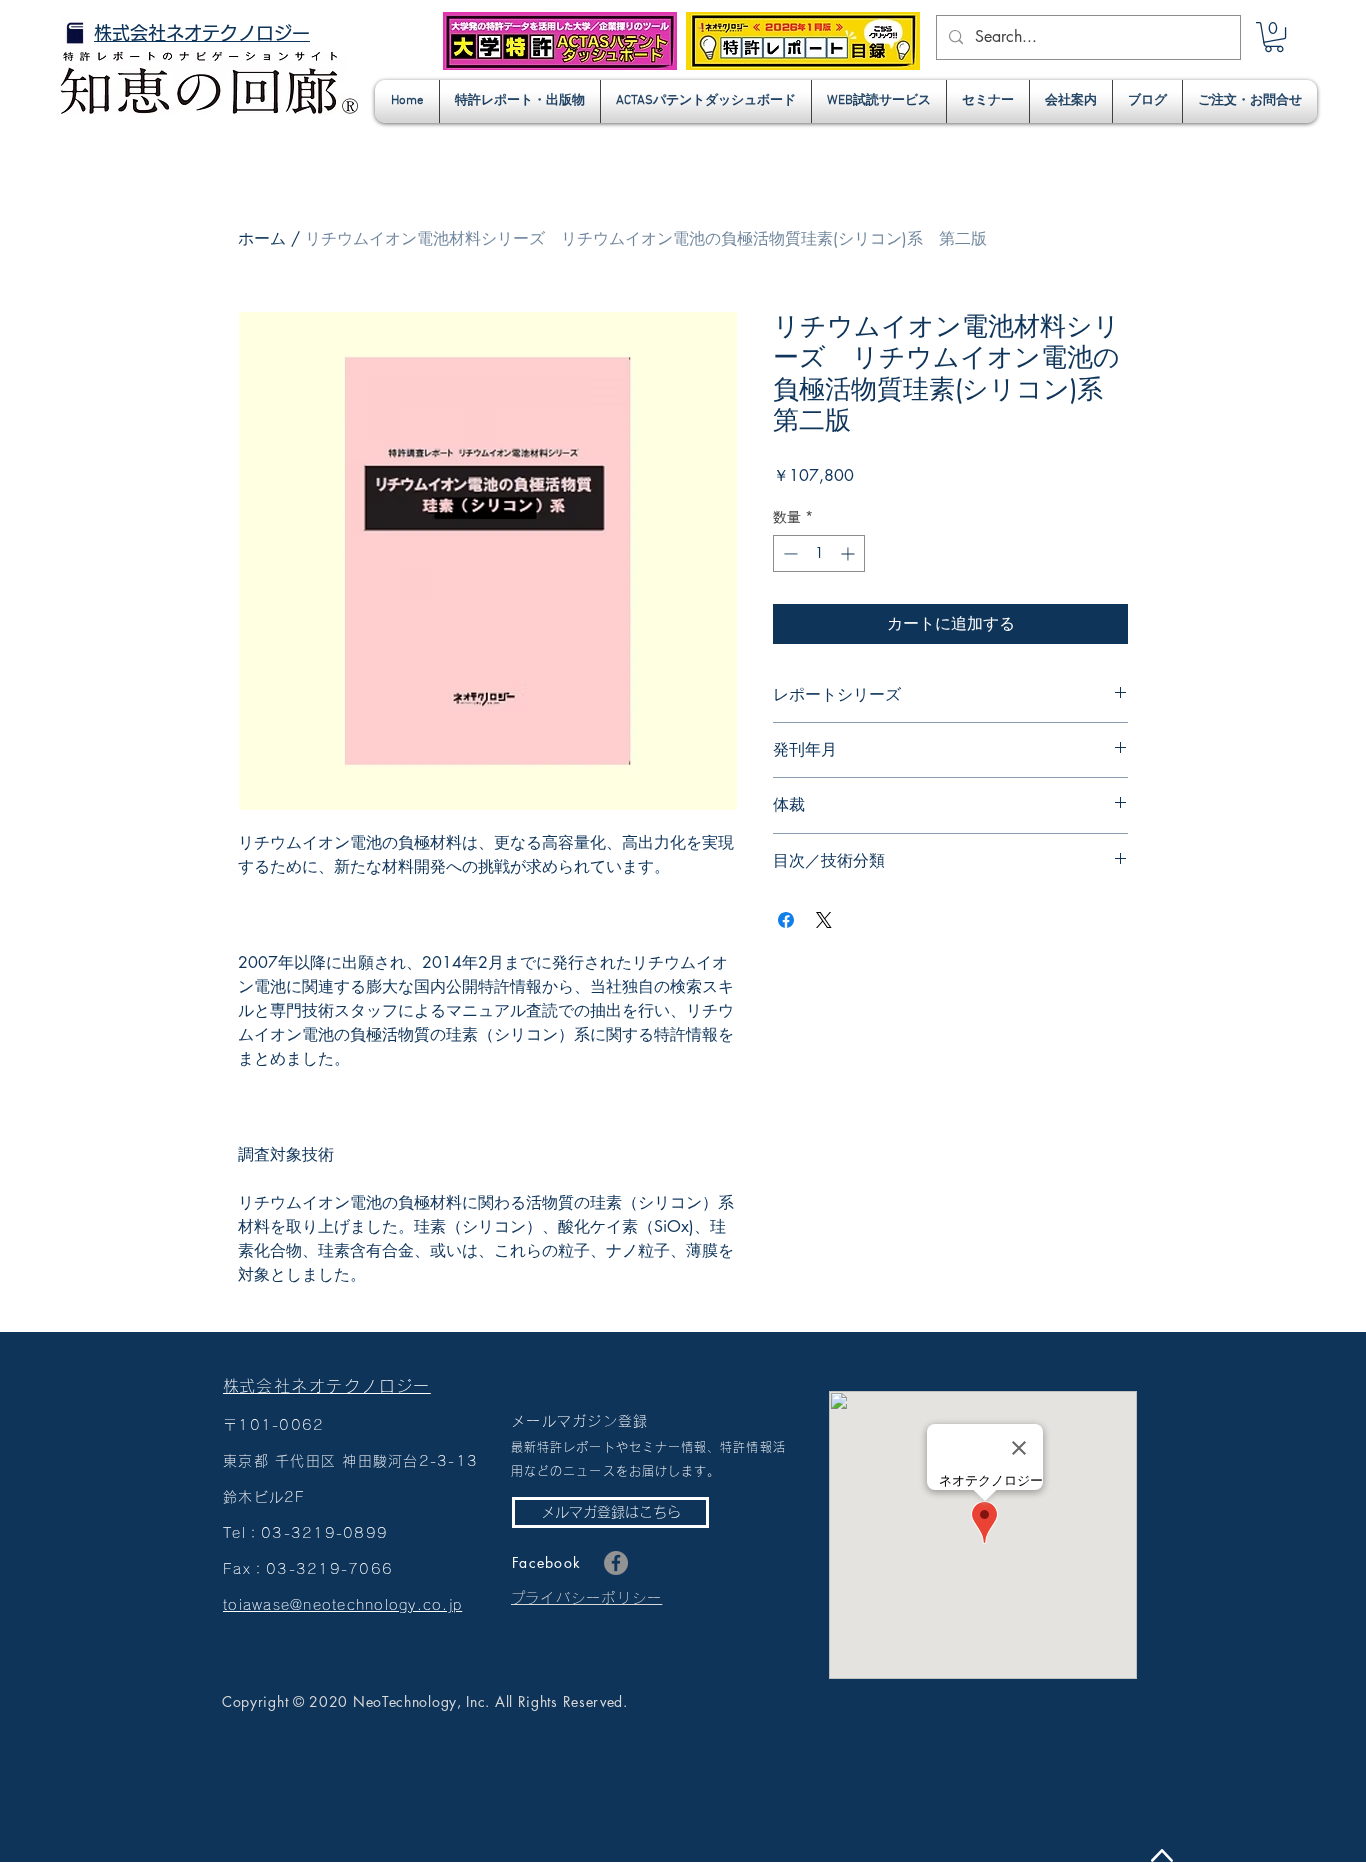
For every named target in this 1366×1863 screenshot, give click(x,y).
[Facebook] (616, 1563)
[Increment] (849, 553)
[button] (1274, 37)
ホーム (262, 238)
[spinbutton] (819, 553)
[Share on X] (824, 920)
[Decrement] (788, 553)
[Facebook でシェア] (786, 920)
